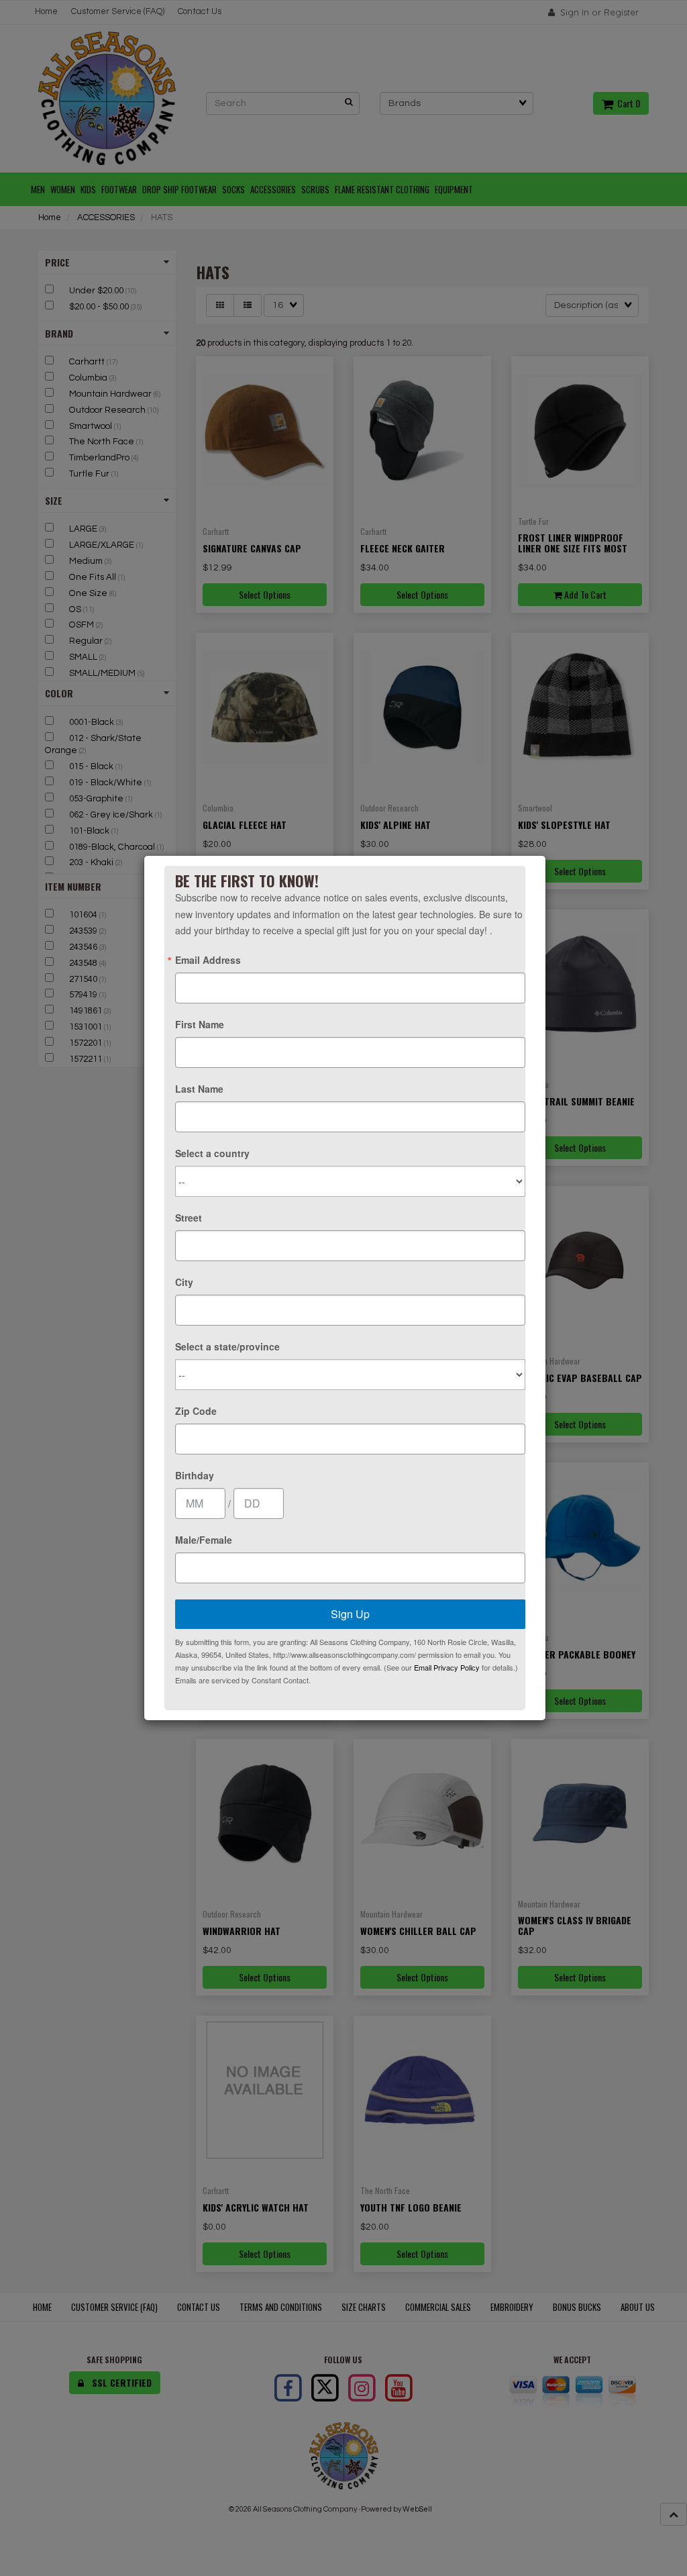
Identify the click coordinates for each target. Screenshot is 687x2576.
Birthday (195, 1475)
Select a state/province (227, 1346)
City (184, 1282)
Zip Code (196, 1411)
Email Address (208, 960)
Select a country (212, 1153)
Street (189, 1218)
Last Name (199, 1089)
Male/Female (204, 1540)
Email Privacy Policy (447, 1667)
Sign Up (350, 1614)
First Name (200, 1024)
